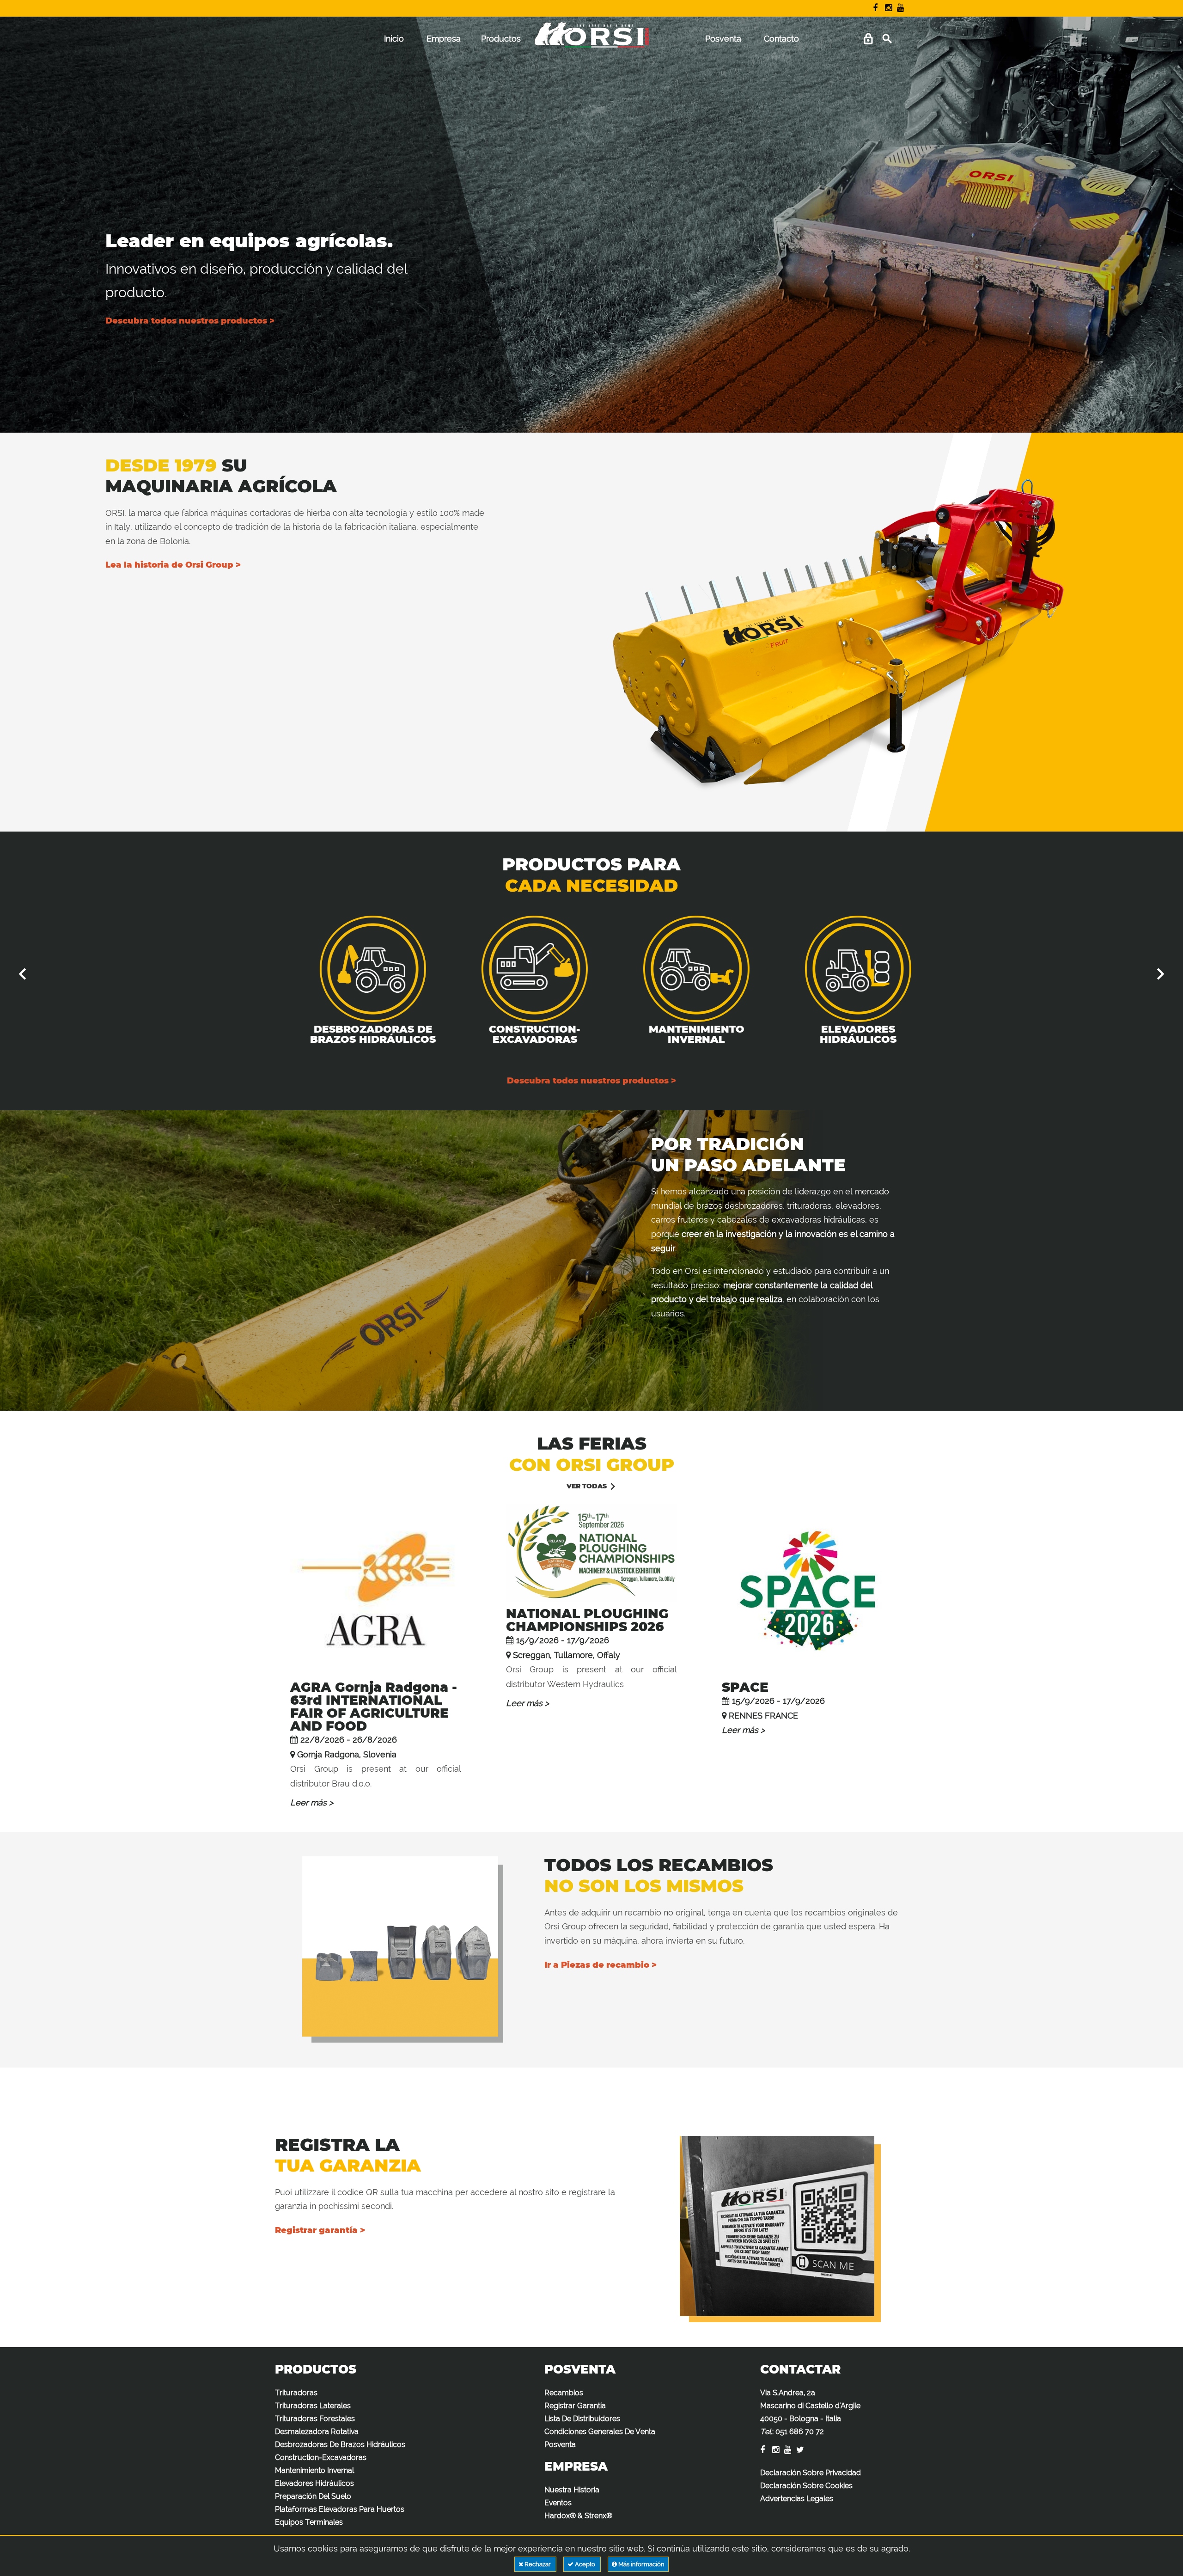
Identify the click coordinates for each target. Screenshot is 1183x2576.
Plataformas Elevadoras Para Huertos (340, 2509)
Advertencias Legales (797, 2499)
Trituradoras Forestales (315, 2419)
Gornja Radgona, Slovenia (347, 1754)
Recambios (564, 2393)
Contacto (781, 39)
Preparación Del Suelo (313, 2496)
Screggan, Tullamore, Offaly (567, 1655)
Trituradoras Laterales (313, 2406)
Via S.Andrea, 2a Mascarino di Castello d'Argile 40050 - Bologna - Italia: (810, 2412)
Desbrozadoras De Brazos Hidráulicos (349, 1034)
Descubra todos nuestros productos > (190, 321)
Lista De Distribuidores (582, 2419)
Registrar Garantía (575, 2406)
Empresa (444, 39)
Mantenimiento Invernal (673, 1034)
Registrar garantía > (320, 2230)
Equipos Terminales (309, 2522)
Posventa (723, 39)
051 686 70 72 (800, 2432)
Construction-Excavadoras (511, 1034)
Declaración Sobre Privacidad (811, 2473)
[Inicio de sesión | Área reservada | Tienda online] (868, 39)
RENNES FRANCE (763, 1716)
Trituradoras (296, 2393)
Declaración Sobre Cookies (806, 2486)
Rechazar (538, 2564)
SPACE (745, 1687)
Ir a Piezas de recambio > (601, 1965)
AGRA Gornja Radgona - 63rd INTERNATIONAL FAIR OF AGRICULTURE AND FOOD (374, 1707)
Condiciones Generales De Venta (600, 2432)
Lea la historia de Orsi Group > (173, 565)
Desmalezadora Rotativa (317, 2432)
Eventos (558, 2503)
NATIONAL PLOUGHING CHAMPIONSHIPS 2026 (587, 1620)
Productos (501, 39)
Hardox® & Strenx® (578, 2516)
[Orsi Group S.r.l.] (591, 41)
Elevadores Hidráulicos (834, 1034)
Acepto (585, 2564)
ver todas (587, 1486)
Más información (641, 2564)
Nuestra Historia (572, 2490)
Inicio (394, 39)
